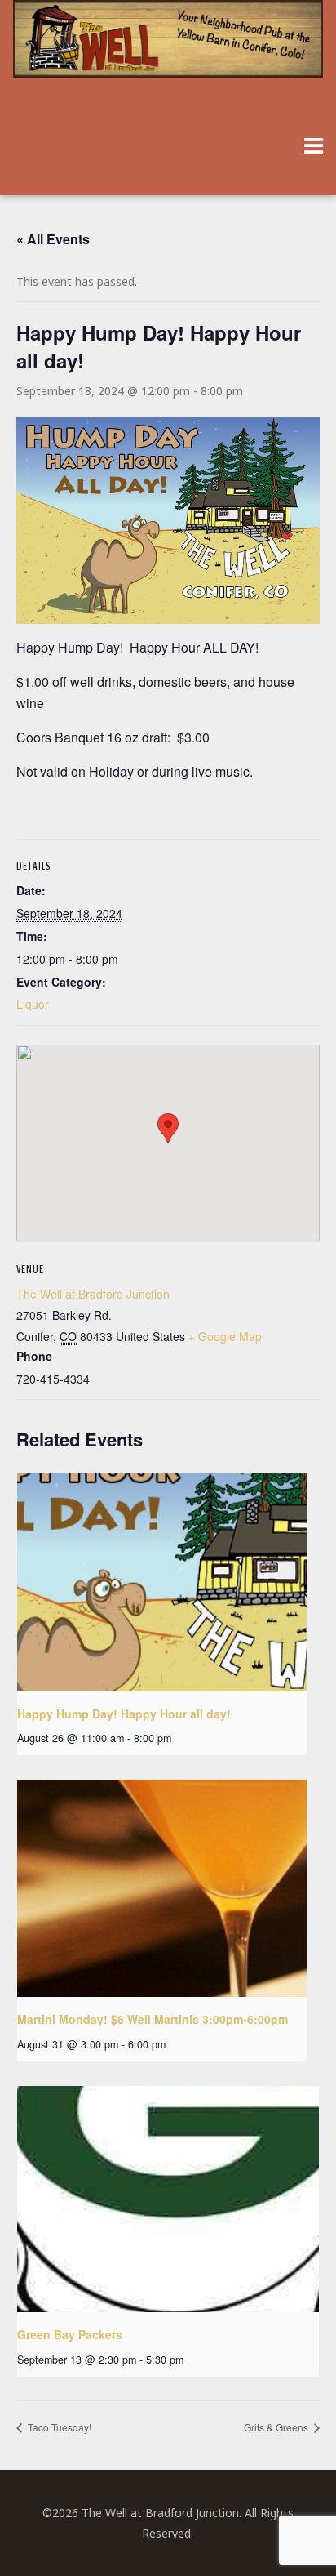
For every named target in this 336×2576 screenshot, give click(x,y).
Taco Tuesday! (58, 2427)
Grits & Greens (277, 2427)
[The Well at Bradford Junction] (168, 47)
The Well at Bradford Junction (93, 1294)
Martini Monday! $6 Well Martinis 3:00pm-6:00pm (153, 2019)
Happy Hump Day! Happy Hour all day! (124, 1714)
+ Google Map (225, 1336)
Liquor (33, 1004)
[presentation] (162, 1582)
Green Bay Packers (70, 2334)
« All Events (53, 239)
